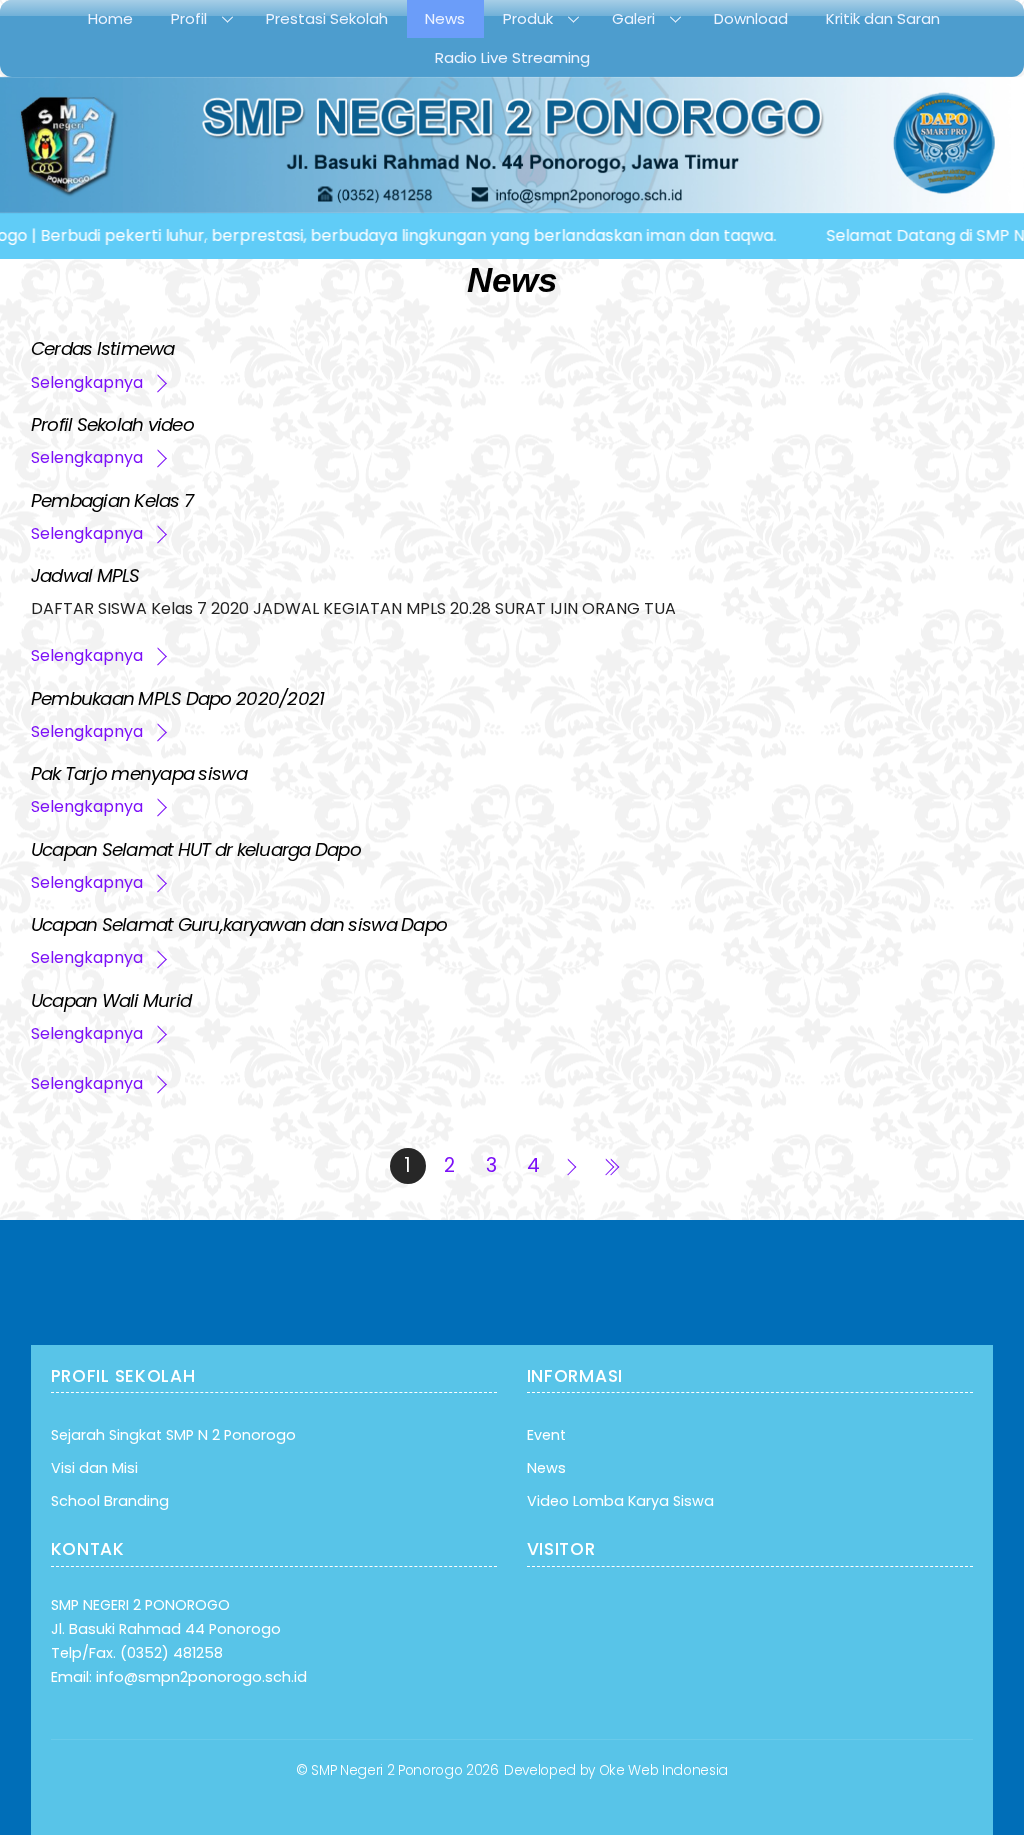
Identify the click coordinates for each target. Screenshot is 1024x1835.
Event (546, 1435)
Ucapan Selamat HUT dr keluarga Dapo (196, 849)
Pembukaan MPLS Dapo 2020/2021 (178, 698)
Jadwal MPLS (85, 575)
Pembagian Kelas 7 (112, 500)
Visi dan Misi (94, 1468)
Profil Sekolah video (112, 424)
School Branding (110, 1501)
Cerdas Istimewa (103, 348)
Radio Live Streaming (512, 57)
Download (751, 18)
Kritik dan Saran (883, 18)
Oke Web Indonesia (663, 1770)
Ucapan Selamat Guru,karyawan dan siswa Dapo (239, 924)
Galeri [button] (633, 18)
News (445, 18)
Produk (528, 18)
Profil (189, 18)
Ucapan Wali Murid (111, 1000)
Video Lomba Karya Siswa (620, 1501)
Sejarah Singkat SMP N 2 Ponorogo (173, 1435)
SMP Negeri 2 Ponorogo (386, 1770)
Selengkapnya (87, 382)
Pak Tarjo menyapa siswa (139, 773)
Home (110, 18)
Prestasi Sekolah (327, 18)
